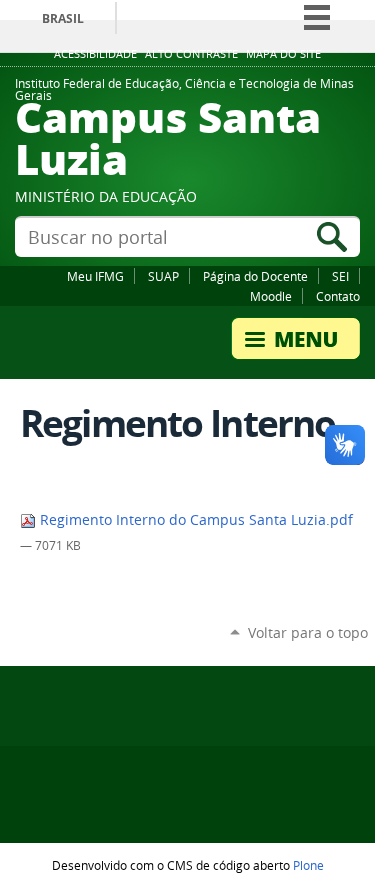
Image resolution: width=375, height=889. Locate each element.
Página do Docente (255, 276)
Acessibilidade (95, 54)
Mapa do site (283, 54)
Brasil (63, 18)
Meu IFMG (95, 276)
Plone (308, 865)
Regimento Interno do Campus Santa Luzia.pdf (194, 520)
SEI (340, 276)
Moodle (271, 296)
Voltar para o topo (308, 632)
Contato (338, 296)
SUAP (163, 276)
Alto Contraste (191, 54)
